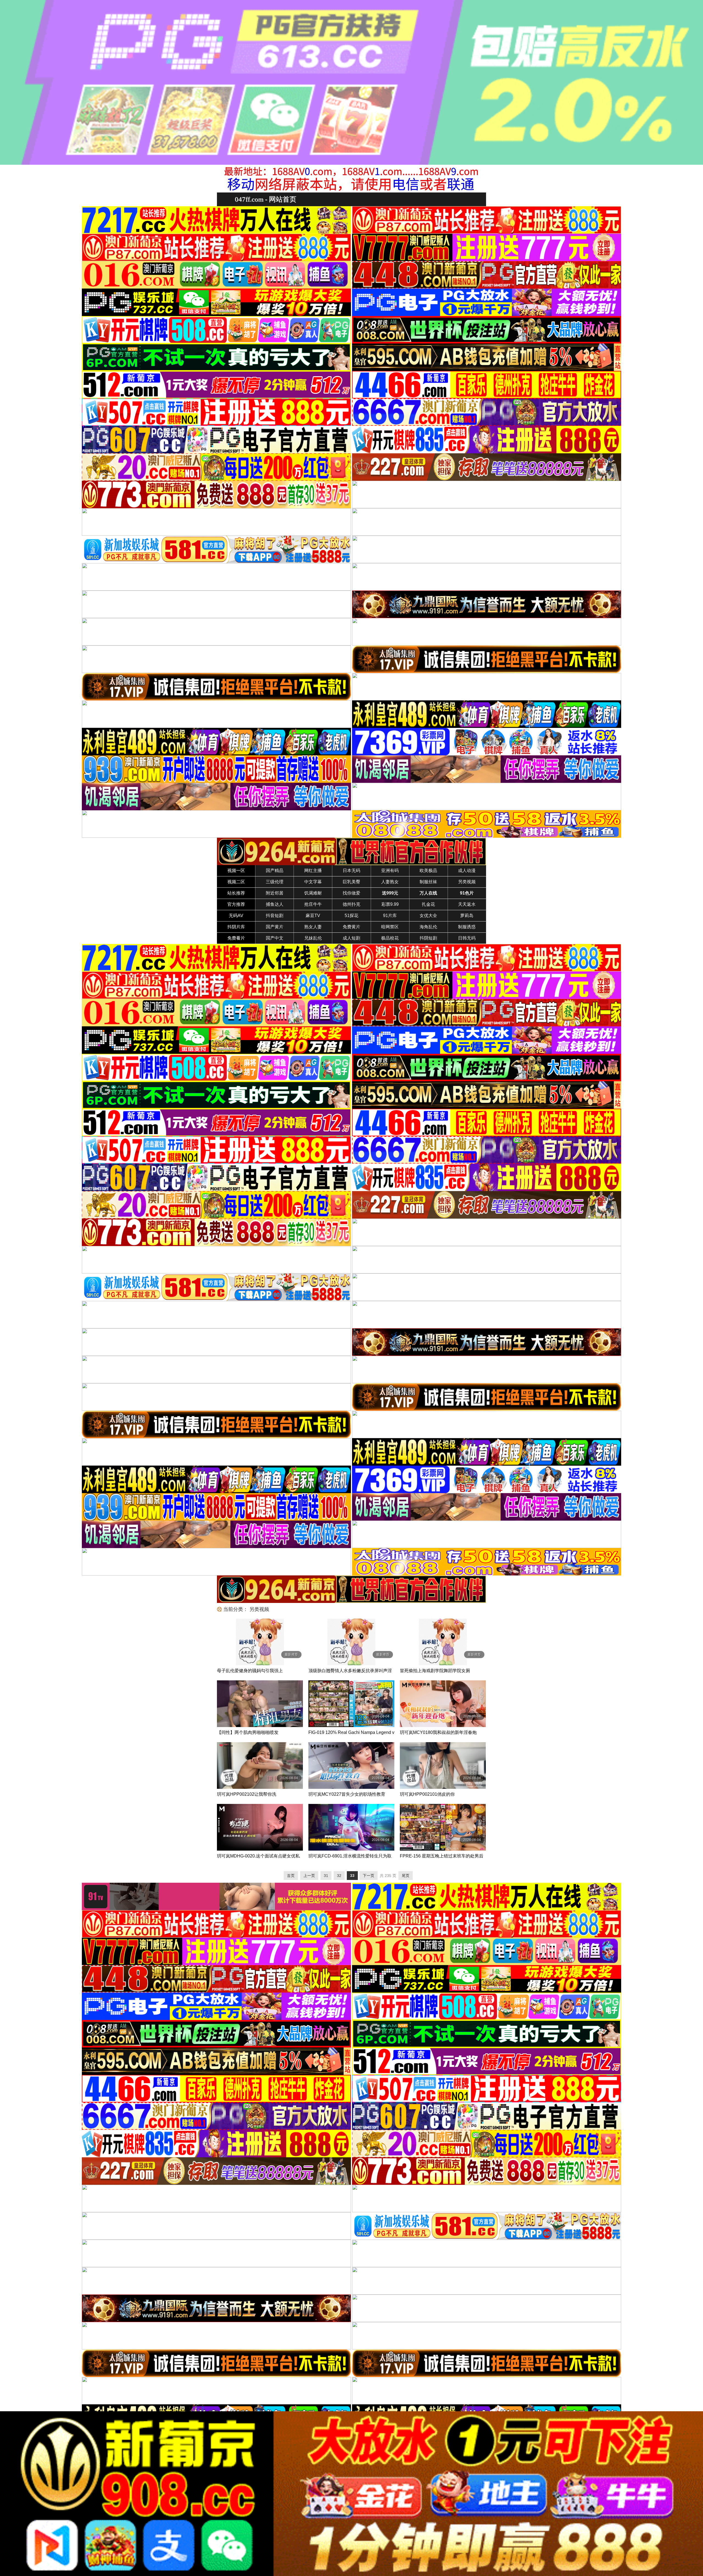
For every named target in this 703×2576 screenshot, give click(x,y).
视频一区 (236, 871)
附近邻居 (275, 893)
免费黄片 (351, 927)
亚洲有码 (390, 871)
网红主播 (313, 871)
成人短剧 (351, 938)
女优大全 (428, 916)
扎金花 (428, 904)
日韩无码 (467, 938)
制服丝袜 (428, 882)
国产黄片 (275, 927)
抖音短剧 (275, 916)
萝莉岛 (467, 916)
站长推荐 (236, 893)
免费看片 (236, 938)
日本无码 (351, 871)
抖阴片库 (236, 927)
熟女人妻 (313, 927)
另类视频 (467, 882)
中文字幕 (313, 882)
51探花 (351, 916)
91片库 (390, 916)
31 (326, 1876)
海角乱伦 (428, 927)
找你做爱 (351, 893)
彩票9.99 (390, 904)
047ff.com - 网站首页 (266, 199)
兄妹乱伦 (313, 938)
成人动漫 (467, 871)
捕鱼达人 (275, 904)
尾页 (406, 1876)
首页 (291, 1876)
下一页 (369, 1876)
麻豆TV (313, 916)
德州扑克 (351, 904)
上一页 (309, 1876)
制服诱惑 (467, 927)
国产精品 (275, 871)
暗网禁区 (390, 927)
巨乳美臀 (351, 882)
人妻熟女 (390, 882)
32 (339, 1876)
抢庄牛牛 (313, 904)
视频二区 (236, 882)
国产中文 (275, 938)
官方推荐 (236, 904)
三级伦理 (275, 882)
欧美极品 (428, 871)
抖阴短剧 (428, 938)
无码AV (236, 916)
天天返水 (467, 904)
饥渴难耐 (313, 893)
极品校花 (390, 938)
